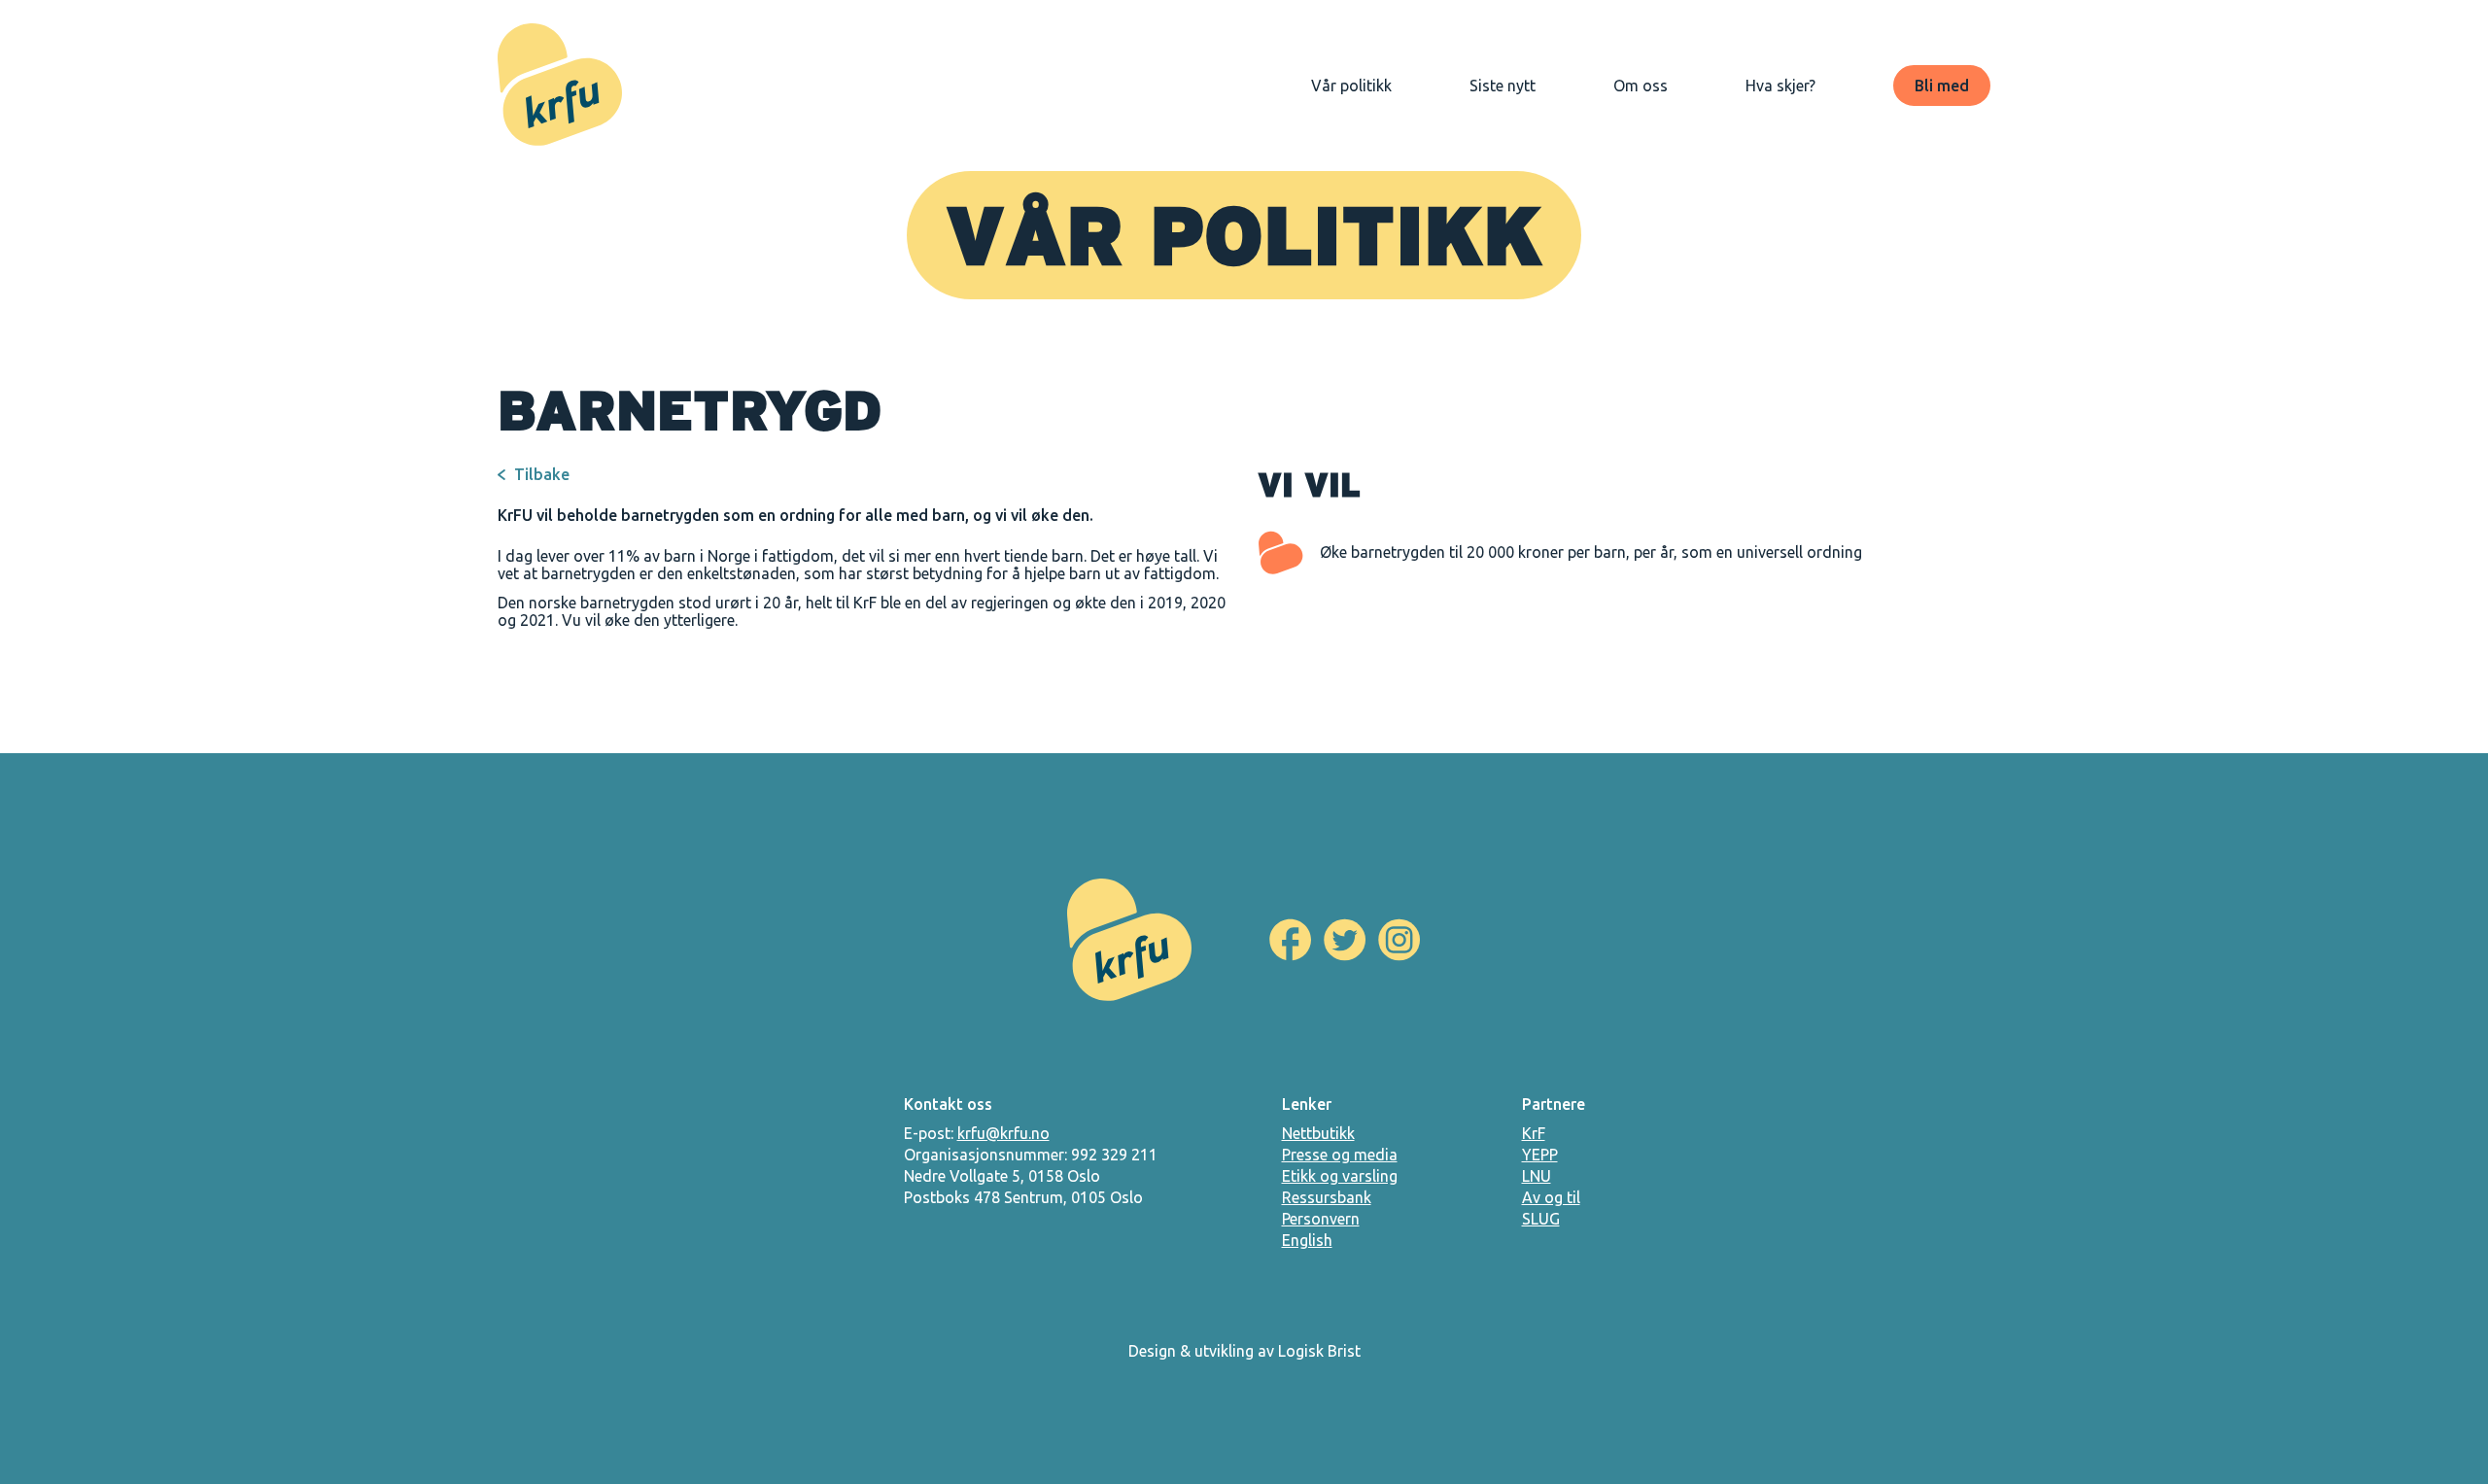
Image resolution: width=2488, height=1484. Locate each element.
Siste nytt (1503, 86)
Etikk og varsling (1340, 1176)
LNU (1537, 1176)
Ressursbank (1327, 1197)
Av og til (1551, 1197)
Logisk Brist (1319, 1351)
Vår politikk (1351, 86)
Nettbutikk (1318, 1133)
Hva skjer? (1780, 86)
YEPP (1540, 1155)
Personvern (1321, 1219)
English (1307, 1240)
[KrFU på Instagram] (1399, 940)
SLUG (1541, 1219)
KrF (1534, 1133)
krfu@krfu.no (1003, 1133)
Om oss (1641, 86)
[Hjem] (560, 86)
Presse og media (1340, 1155)
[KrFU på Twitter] (1345, 940)
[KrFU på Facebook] (1291, 940)
